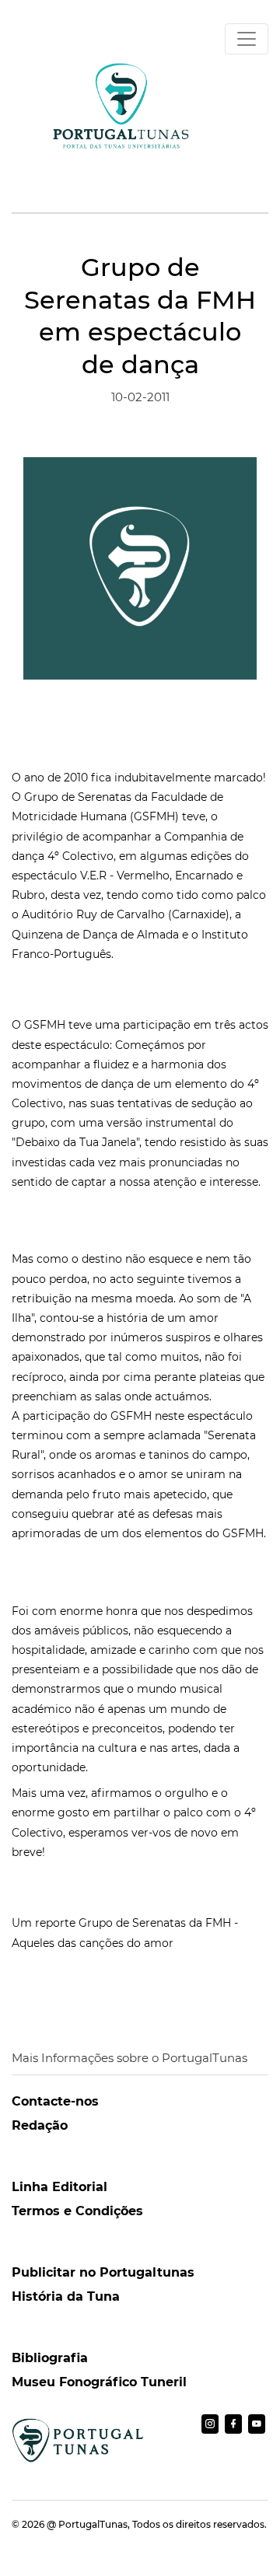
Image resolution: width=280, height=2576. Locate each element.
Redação (40, 2125)
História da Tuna (66, 2296)
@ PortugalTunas (87, 2524)
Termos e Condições (77, 2211)
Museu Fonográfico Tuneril (99, 2382)
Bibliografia (50, 2358)
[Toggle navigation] (247, 39)
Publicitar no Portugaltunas (103, 2272)
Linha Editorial (59, 2187)
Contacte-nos (55, 2101)
